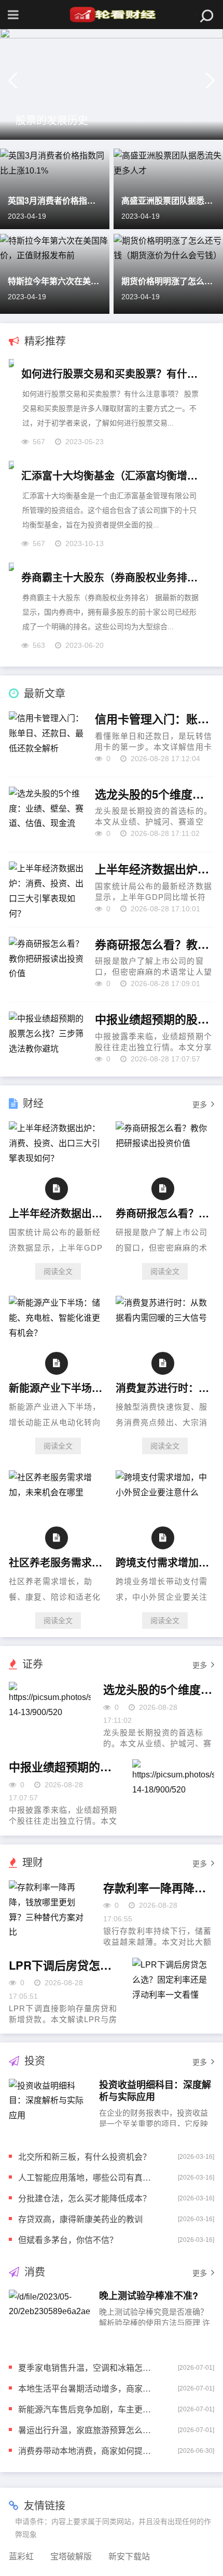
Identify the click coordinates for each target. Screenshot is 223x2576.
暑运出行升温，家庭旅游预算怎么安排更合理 (85, 2430)
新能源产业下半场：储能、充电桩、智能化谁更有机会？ (56, 1387)
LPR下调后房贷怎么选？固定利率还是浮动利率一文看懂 (64, 1966)
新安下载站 (129, 2557)
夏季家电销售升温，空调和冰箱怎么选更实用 (85, 2367)
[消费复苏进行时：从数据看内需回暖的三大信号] (165, 1318)
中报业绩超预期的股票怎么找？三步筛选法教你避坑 (154, 1019)
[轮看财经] (112, 15)
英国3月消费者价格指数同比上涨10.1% (55, 200)
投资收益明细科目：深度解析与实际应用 (155, 2090)
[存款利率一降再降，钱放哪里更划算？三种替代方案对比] (50, 1914)
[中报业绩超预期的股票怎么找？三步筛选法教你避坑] (173, 1793)
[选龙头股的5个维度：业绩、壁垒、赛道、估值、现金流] (50, 1715)
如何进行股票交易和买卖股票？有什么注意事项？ (112, 373)
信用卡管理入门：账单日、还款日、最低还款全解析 (154, 719)
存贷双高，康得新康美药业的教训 (80, 2219)
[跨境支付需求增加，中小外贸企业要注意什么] (165, 1492)
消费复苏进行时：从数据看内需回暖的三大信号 (163, 1387)
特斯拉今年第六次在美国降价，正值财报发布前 (55, 281)
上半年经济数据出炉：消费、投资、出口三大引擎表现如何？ (154, 869)
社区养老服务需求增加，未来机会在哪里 (56, 1562)
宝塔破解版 (71, 2557)
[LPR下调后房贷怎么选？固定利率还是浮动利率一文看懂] (173, 1991)
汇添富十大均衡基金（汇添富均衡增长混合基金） (112, 475)
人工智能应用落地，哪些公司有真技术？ (85, 2177)
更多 (200, 1105)
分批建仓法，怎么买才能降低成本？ (85, 2198)
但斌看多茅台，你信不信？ (68, 2240)
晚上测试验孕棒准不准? (149, 2295)
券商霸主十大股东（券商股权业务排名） (112, 577)
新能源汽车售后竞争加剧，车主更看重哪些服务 (85, 2409)
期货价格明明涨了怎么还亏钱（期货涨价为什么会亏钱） (168, 281)
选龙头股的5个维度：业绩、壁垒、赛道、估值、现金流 (154, 794)
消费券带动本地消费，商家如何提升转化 (85, 2451)
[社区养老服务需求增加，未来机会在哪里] (58, 1492)
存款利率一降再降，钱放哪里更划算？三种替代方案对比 (159, 1888)
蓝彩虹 (21, 2557)
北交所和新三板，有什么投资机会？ (85, 2156)
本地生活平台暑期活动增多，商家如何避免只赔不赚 (85, 2388)
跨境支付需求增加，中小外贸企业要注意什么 (163, 1562)
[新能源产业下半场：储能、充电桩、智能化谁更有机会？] (58, 1333)
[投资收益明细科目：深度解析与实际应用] (50, 2107)
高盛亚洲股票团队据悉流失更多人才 (168, 200)
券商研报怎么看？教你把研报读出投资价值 (154, 945)
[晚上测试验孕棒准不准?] (50, 2318)
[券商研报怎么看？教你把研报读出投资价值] (165, 1143)
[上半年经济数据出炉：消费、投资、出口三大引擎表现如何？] (58, 1158)
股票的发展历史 (52, 120)
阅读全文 (58, 1271)
